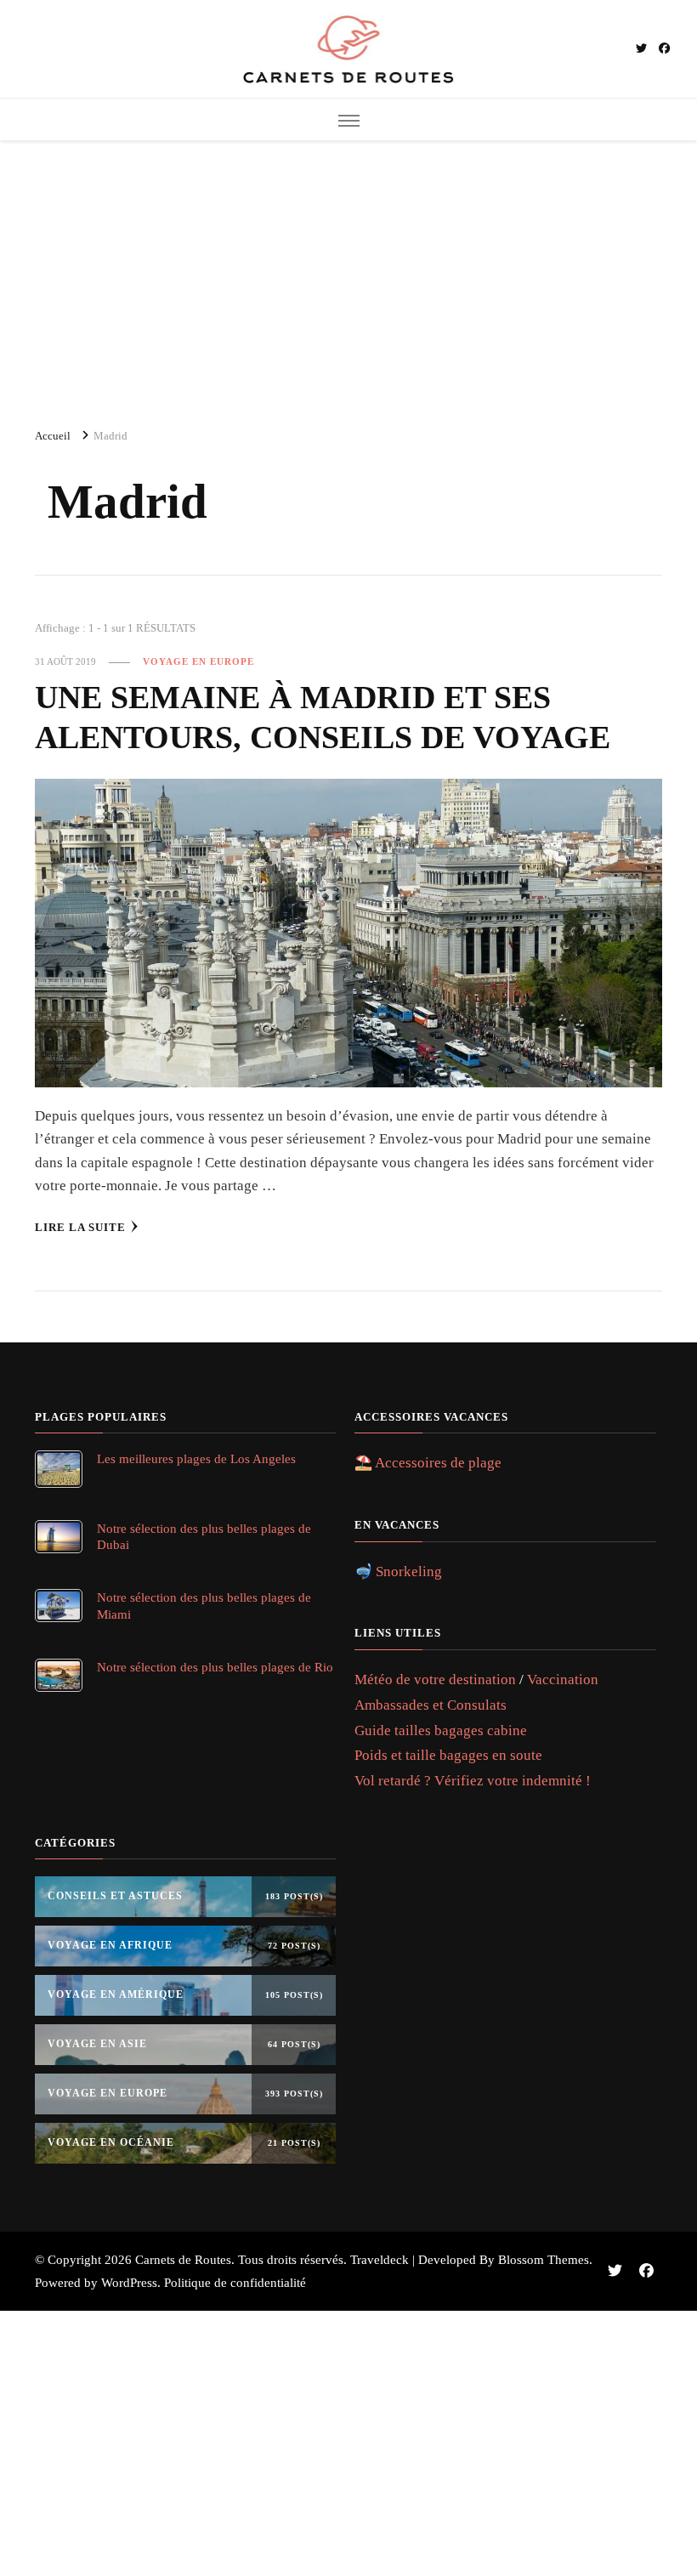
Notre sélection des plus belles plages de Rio (215, 1667)
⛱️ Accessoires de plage (428, 1463)
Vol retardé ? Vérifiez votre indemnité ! (473, 1781)
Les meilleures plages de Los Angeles (196, 1458)
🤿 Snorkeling (398, 1572)
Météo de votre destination (435, 1680)
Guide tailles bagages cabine (441, 1731)
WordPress (129, 2283)
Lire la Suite (80, 1227)
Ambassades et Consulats (431, 1705)
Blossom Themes (544, 2260)
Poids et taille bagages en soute (448, 1755)
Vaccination (563, 1680)
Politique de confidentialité (235, 2283)
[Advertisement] (348, 276)
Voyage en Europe (198, 661)
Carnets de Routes (183, 2260)
